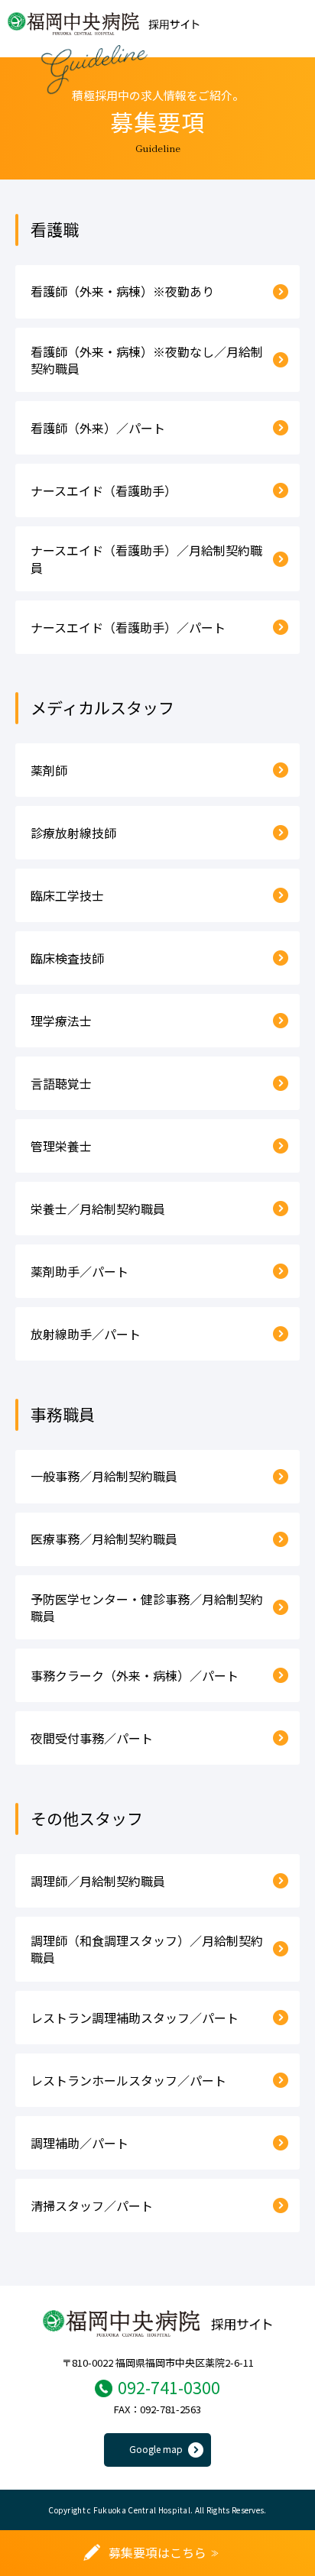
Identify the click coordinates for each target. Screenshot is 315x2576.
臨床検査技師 (67, 958)
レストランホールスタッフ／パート (128, 2080)
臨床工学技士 (67, 895)
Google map (156, 2449)
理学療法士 (61, 1021)
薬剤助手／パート (80, 1271)
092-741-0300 (169, 2387)
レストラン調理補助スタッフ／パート (135, 2018)
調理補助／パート (80, 2143)
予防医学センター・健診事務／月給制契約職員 (147, 1607)
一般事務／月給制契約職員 (104, 1476)
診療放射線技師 (73, 833)
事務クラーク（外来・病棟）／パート (135, 1675)
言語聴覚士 (61, 1083)
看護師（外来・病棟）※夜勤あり (122, 291)
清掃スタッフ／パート (92, 2205)
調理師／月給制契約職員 (98, 1881)
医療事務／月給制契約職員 (104, 1539)
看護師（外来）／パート (98, 428)
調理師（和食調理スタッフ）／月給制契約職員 (147, 1949)
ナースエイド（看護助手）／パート (128, 627)
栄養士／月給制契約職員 (98, 1209)
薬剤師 (49, 770)
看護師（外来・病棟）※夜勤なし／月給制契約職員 (147, 360)
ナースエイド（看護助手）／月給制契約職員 (146, 558)
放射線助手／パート (86, 1334)
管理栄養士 (61, 1146)
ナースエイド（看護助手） (104, 490)
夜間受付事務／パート (92, 1738)
